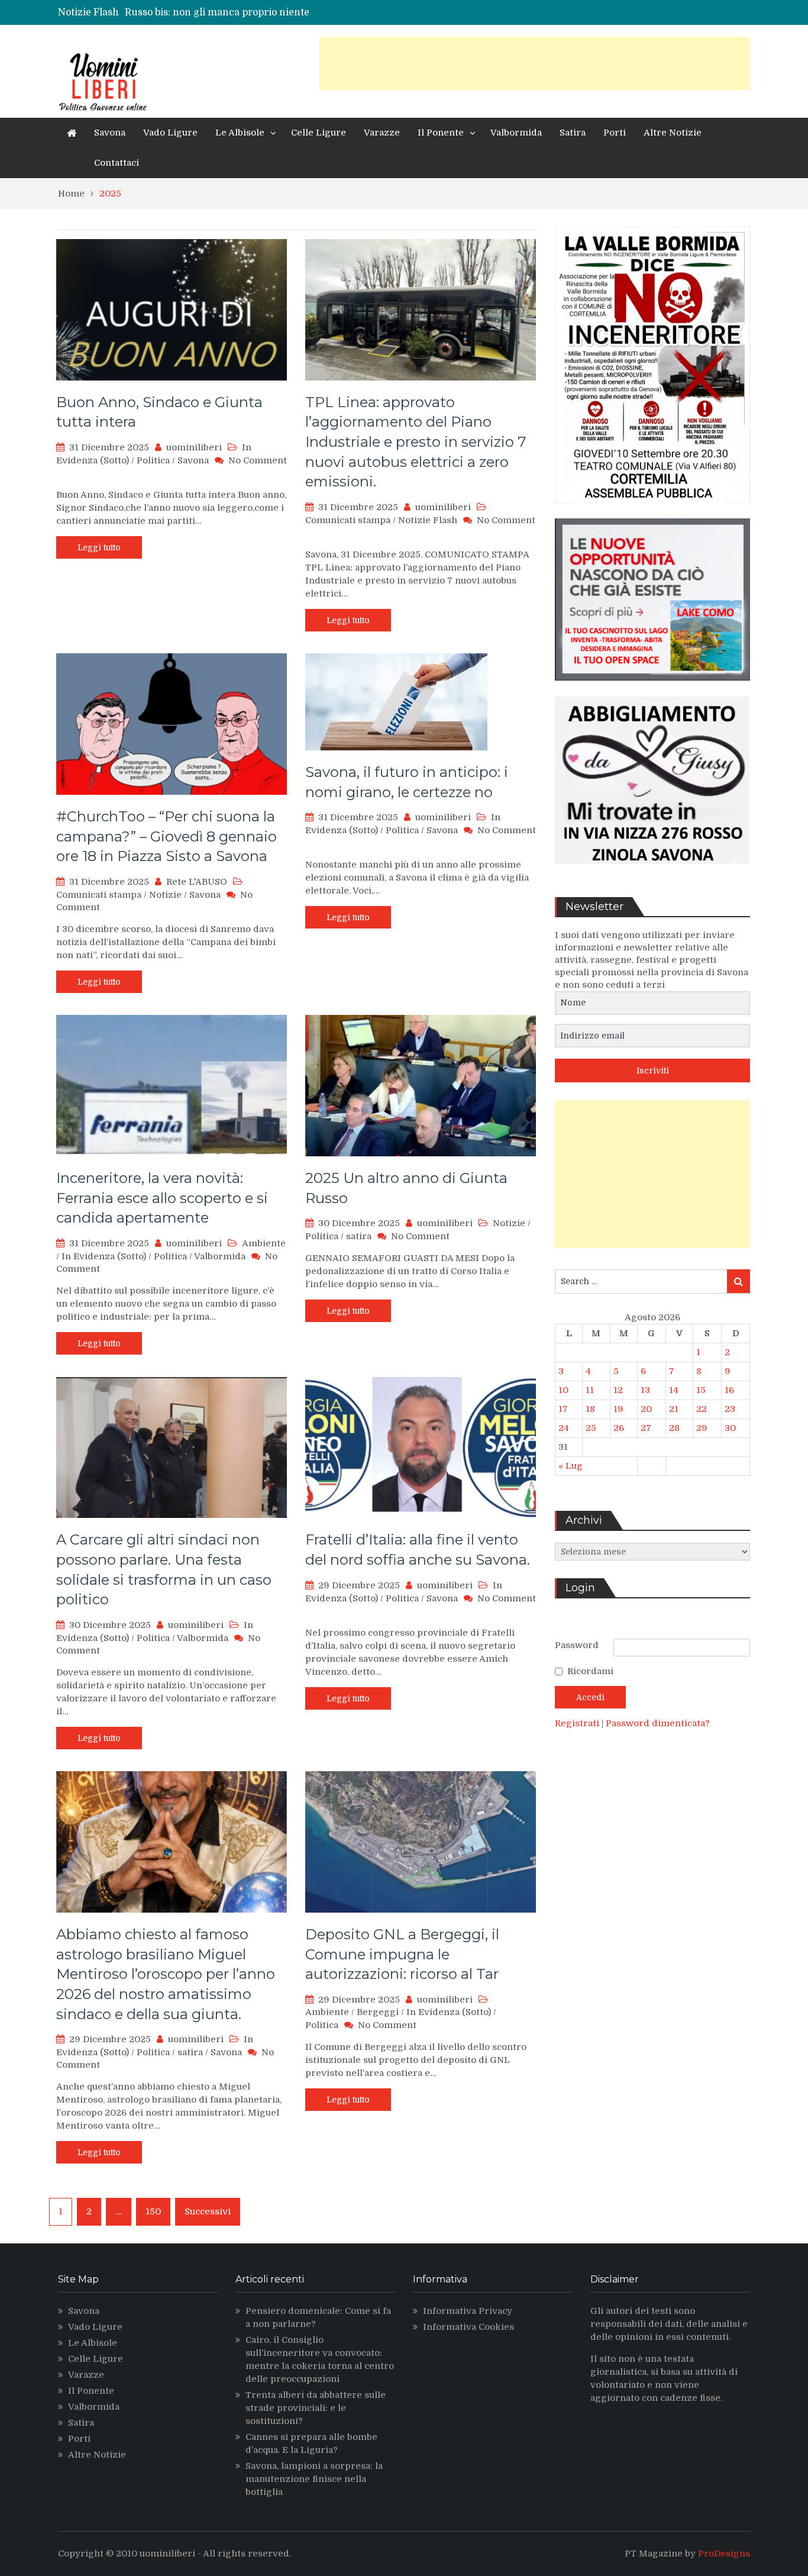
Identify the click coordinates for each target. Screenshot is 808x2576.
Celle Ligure (319, 133)
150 (153, 2211)
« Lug (571, 1466)
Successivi (208, 2211)
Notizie (165, 895)
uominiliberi (194, 447)
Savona (110, 133)
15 (701, 1390)
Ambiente (264, 1243)
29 (702, 1428)
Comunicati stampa (348, 520)
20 (646, 1409)
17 (563, 1409)
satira (359, 1236)
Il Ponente (441, 133)
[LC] (652, 689)
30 (730, 1428)
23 (730, 1409)
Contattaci (117, 163)
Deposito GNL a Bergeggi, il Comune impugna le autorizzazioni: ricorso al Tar (402, 1954)
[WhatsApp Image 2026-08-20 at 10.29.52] (652, 512)
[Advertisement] (535, 63)
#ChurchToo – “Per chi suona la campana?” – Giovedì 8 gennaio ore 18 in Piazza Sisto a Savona (167, 836)
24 (564, 1428)
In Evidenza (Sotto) (104, 1256)
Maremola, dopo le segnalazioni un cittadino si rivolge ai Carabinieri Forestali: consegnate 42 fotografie (364, 12)
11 (590, 1390)
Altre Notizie (673, 133)
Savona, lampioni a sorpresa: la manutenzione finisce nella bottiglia (314, 2479)
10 (563, 1390)
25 (591, 1428)
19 (618, 1409)
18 (590, 1409)
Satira (573, 133)
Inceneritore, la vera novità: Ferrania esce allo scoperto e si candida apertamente (162, 1198)
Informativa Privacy (468, 2311)
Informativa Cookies (468, 2327)
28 (674, 1428)
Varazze (382, 133)
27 (646, 1428)
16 (729, 1390)
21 (674, 1409)
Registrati (578, 1723)
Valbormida (516, 133)
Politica (153, 460)
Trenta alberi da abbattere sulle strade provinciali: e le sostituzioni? (316, 2408)
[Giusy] (652, 873)
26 (619, 1428)
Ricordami (590, 1671)
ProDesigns (724, 2554)
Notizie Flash (428, 520)
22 (702, 1409)
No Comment (258, 460)
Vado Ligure (170, 133)
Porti (615, 133)
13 (645, 1390)
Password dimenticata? (658, 1723)
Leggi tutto (99, 547)
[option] (299, 12)
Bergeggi (378, 2012)
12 (618, 1390)
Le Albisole (240, 133)
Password (577, 1645)
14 (674, 1390)
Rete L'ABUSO (197, 882)
